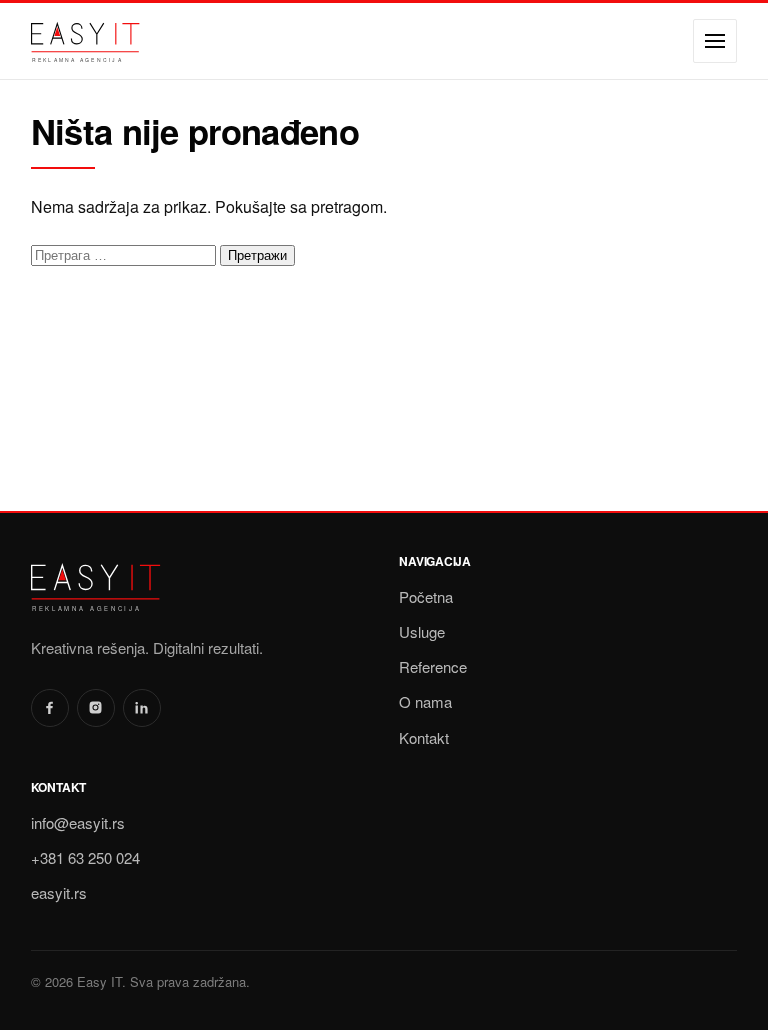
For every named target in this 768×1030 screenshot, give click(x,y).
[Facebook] (50, 708)
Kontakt (424, 737)
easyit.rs (59, 892)
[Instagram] (96, 708)
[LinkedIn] (142, 708)
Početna (426, 596)
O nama (425, 701)
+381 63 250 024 (85, 857)
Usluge (422, 631)
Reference (433, 666)
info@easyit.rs (78, 822)
